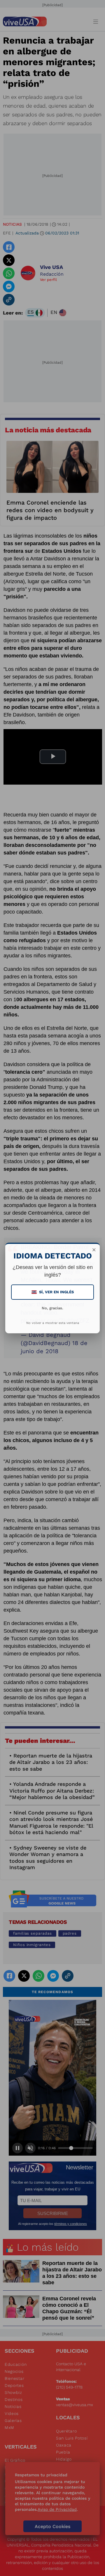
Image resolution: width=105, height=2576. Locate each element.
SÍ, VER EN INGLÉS (53, 1292)
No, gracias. (52, 1308)
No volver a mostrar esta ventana (53, 1323)
